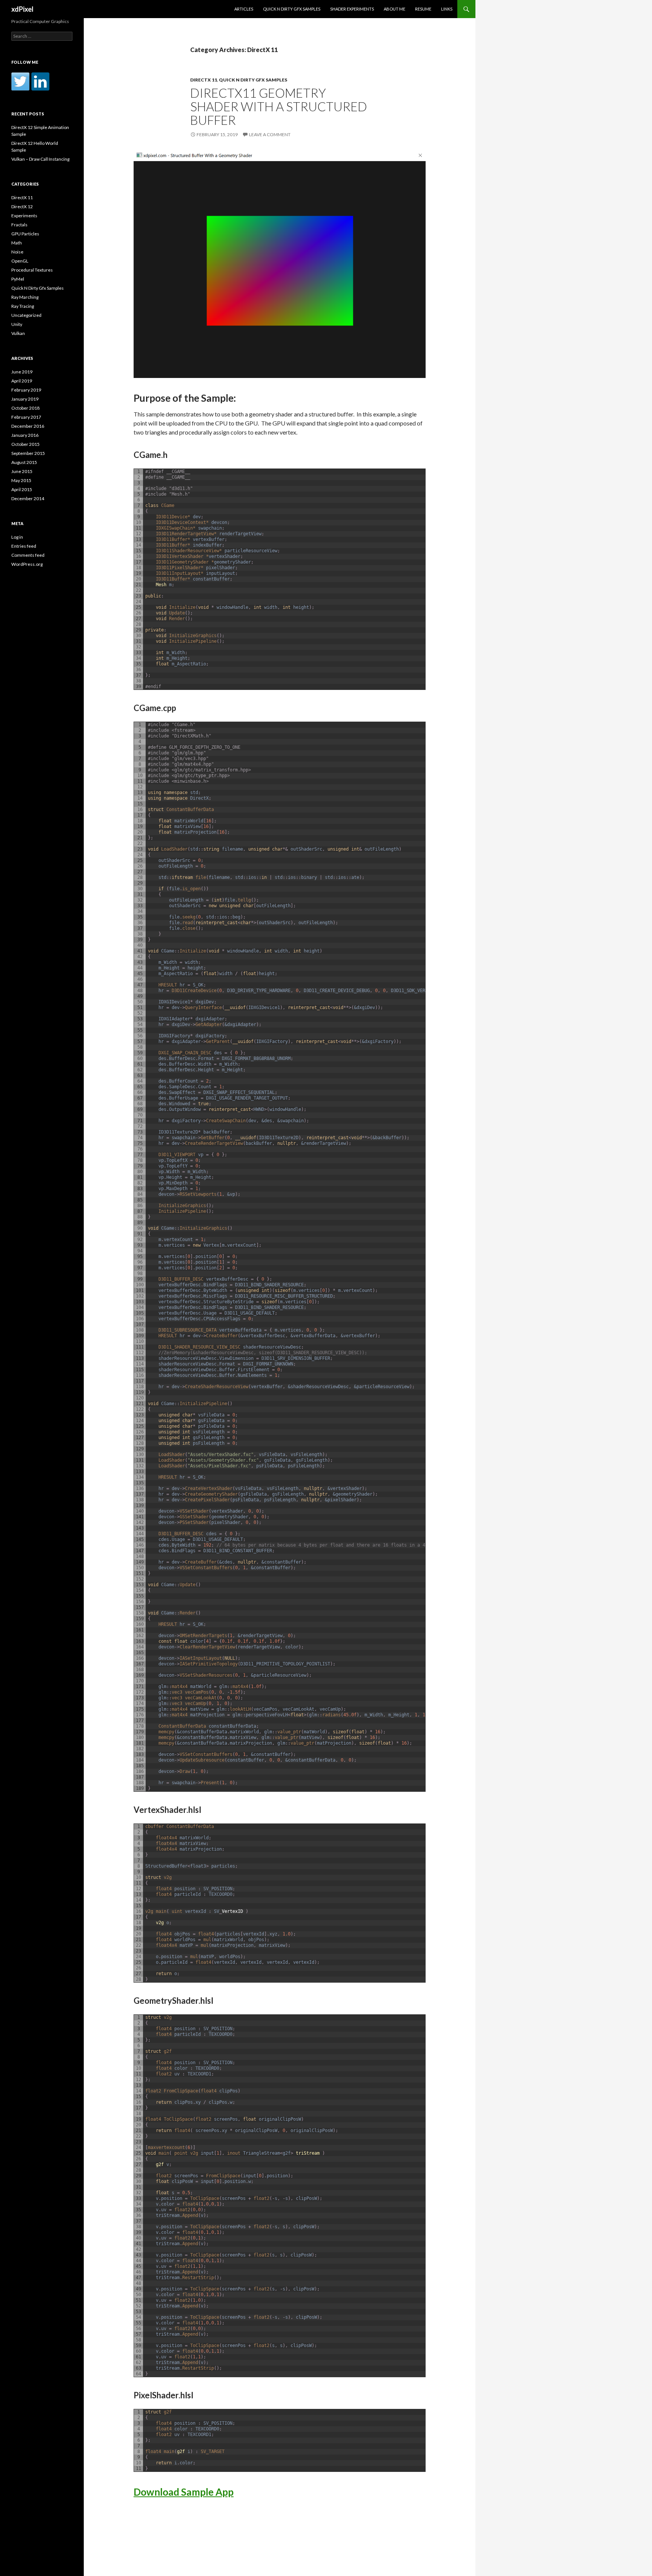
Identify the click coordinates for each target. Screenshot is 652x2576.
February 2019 (26, 390)
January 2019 (25, 399)
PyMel (18, 279)
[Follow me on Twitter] (20, 81)
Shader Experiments (352, 9)
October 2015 (25, 444)
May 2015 (21, 480)
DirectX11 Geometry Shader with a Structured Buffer (279, 106)
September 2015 (28, 453)
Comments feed (28, 555)
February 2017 (26, 417)
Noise (17, 252)
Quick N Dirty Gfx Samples (292, 9)
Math (17, 243)
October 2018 (25, 408)
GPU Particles (25, 234)
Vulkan (18, 333)
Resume (423, 9)
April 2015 (22, 489)
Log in (17, 537)
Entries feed (24, 546)
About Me (394, 9)
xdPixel (22, 9)
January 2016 (25, 435)
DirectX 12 (22, 207)
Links (447, 9)
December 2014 (28, 498)
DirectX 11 (204, 80)
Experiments (24, 216)
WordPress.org (27, 564)
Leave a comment (270, 134)
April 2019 (22, 381)
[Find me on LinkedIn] (40, 81)
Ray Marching (25, 297)
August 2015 (24, 462)
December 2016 (28, 426)
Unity (17, 324)
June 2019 (22, 372)
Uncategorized (26, 315)
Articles (244, 9)
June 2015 (22, 471)
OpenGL (20, 261)
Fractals (19, 225)
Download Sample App (184, 2492)
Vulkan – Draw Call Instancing (40, 159)
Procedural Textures (32, 270)
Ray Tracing (23, 306)
